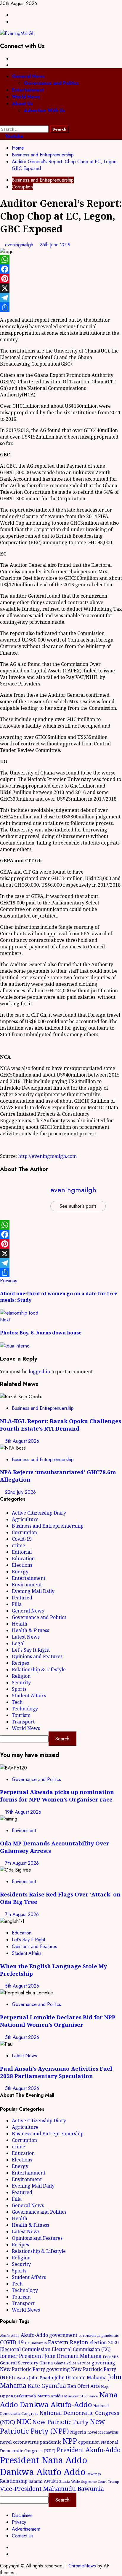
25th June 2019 (55, 245)
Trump (114, 2481)
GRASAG (21, 2378)
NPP (70, 2441)
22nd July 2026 (20, 1492)
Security (21, 1683)
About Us (22, 104)
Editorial (22, 1552)
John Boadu (41, 2377)
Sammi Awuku (43, 2481)
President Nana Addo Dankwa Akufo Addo (44, 2466)
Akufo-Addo (10, 2335)
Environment (27, 1585)
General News (28, 76)
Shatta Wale (70, 2481)
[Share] (61, 307)
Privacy (19, 2522)
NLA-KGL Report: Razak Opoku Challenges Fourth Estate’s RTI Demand (61, 1425)
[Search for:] (25, 129)
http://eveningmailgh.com (47, 1156)
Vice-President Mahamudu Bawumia (52, 2488)
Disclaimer (22, 2515)
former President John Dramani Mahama (51, 2356)
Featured (22, 1598)
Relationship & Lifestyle (39, 1669)
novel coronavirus (103, 2432)
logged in (39, 1372)
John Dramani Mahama (81, 2377)
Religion (21, 1676)
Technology (25, 1709)
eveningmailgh (20, 245)
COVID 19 (12, 2342)
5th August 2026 (22, 1441)
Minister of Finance (81, 2396)
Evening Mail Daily (33, 1591)
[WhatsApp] (61, 260)
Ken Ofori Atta (84, 2386)
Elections (22, 1565)
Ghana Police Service (72, 2363)
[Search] (2, 122)
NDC (24, 2421)
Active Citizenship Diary (39, 1513)
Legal (18, 1643)
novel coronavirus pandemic (31, 2442)
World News (26, 97)
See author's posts (78, 1206)
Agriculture (25, 1519)
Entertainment (28, 90)
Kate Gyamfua (47, 2386)
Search (62, 1739)
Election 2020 (104, 2342)
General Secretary (19, 2363)
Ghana (46, 2363)
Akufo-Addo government (49, 2335)
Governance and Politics (51, 83)
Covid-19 (22, 1539)
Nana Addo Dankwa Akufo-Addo (59, 2399)
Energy (20, 1572)
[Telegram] (61, 298)
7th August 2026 (22, 1863)
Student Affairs (29, 1696)
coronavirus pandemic (99, 2335)
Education (23, 1558)
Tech (17, 1702)
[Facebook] (61, 269)
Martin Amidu (50, 2396)
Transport (23, 1722)
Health (20, 1624)
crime (19, 1545)
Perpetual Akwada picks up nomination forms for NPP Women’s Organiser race (57, 1796)
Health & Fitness (30, 1630)
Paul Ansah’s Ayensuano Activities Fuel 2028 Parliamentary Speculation (56, 2072)
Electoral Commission (25, 2349)
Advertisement (26, 2529)
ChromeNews (82, 2566)
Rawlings (94, 2474)
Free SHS (111, 2357)
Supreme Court (94, 2481)
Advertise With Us (44, 111)
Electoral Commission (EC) (81, 2349)
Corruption (22, 187)
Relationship (14, 2481)
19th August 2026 (23, 1812)
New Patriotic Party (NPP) (53, 2426)
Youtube (13, 136)
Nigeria (78, 2432)
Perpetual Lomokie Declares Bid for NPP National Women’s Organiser (58, 2021)
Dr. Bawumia (36, 2343)
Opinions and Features (37, 1656)
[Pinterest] (61, 279)
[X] (61, 288)
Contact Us (23, 2536)
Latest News (26, 1637)
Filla (17, 1604)
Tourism (21, 1715)
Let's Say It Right (31, 1650)
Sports (19, 1689)
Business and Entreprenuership (43, 180)
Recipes (20, 1663)
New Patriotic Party (60, 2422)
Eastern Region (68, 2342)
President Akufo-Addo (89, 2450)
